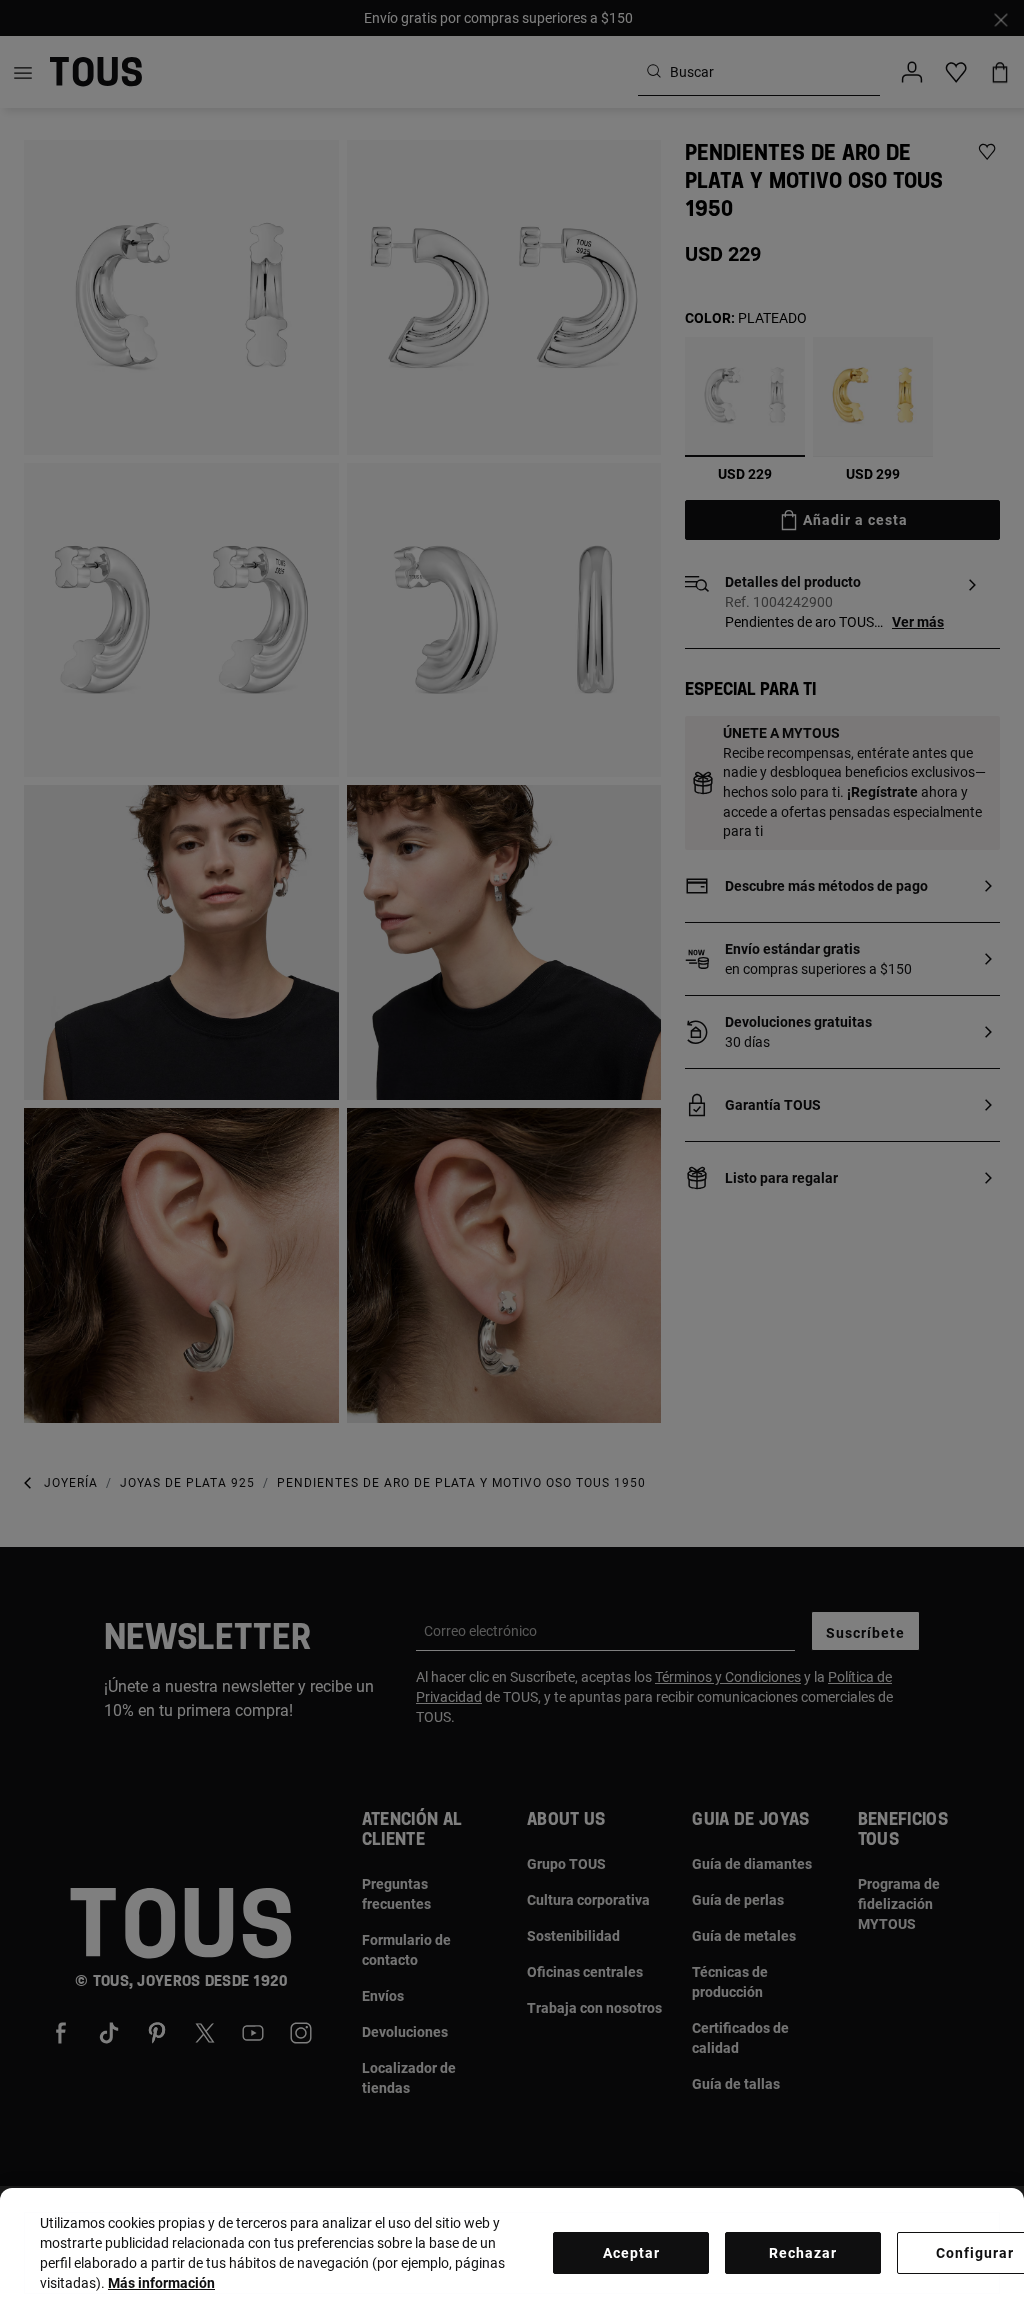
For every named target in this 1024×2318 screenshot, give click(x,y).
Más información (161, 2283)
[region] (512, 2253)
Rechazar (803, 2253)
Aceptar (631, 2253)
